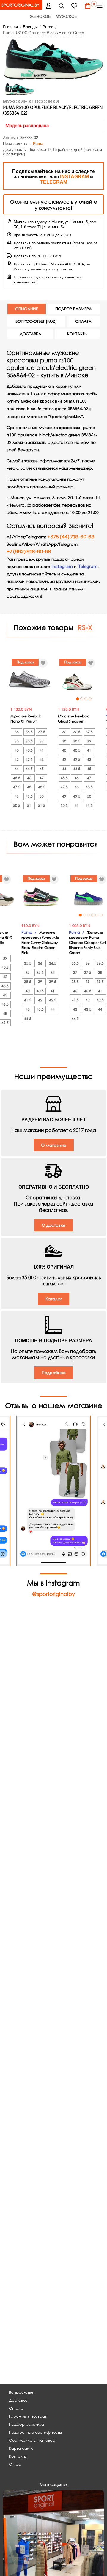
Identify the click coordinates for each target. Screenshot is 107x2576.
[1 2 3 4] (77, 679)
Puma (38, 144)
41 (42, 750)
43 (42, 759)
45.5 (17, 778)
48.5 (42, 787)
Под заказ (25, 662)
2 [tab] (82, 699)
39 (42, 741)
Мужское (66, 16)
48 (29, 787)
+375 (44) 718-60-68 (71, 537)
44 (17, 769)
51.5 (42, 806)
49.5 (29, 796)
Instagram (62, 567)
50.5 (17, 806)
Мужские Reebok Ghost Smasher (73, 719)
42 (17, 759)
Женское (40, 16)
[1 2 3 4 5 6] (30, 896)
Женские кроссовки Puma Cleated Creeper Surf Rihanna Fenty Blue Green (29, 942)
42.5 (29, 759)
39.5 (42, 982)
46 (29, 778)
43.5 (29, 1009)
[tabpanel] (77, 679)
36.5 (29, 732)
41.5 (17, 1000)
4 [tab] (90, 699)
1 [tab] (78, 699)
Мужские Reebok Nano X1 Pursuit (26, 719)
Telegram (88, 567)
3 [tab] (86, 699)
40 (17, 750)
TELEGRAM (54, 182)
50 (42, 796)
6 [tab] (43, 915)
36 (17, 732)
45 (42, 769)
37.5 (42, 732)
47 (42, 778)
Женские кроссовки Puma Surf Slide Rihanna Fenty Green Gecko (77, 940)
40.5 (29, 750)
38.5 (29, 741)
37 (17, 972)
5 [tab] (38, 915)
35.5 (17, 963)
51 (29, 806)
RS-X (85, 627)
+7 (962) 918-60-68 (29, 552)
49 (17, 796)
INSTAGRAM (74, 177)
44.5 (29, 769)
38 (17, 741)
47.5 (17, 787)
